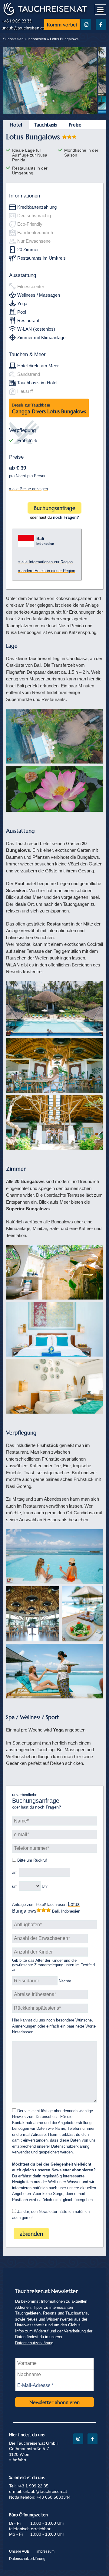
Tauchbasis (45, 125)
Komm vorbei (62, 25)
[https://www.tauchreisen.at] (45, 14)
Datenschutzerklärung (70, 2146)
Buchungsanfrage (54, 508)
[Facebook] (101, 25)
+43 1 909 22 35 (17, 21)
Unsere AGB (19, 2551)
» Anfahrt (18, 2460)
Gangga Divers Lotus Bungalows (49, 409)
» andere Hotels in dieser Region (47, 571)
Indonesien (37, 39)
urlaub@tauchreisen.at (23, 28)
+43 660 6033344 (54, 2497)
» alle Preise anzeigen (28, 489)
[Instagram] (86, 25)
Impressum (45, 2551)
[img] (54, 736)
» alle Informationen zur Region (45, 562)
